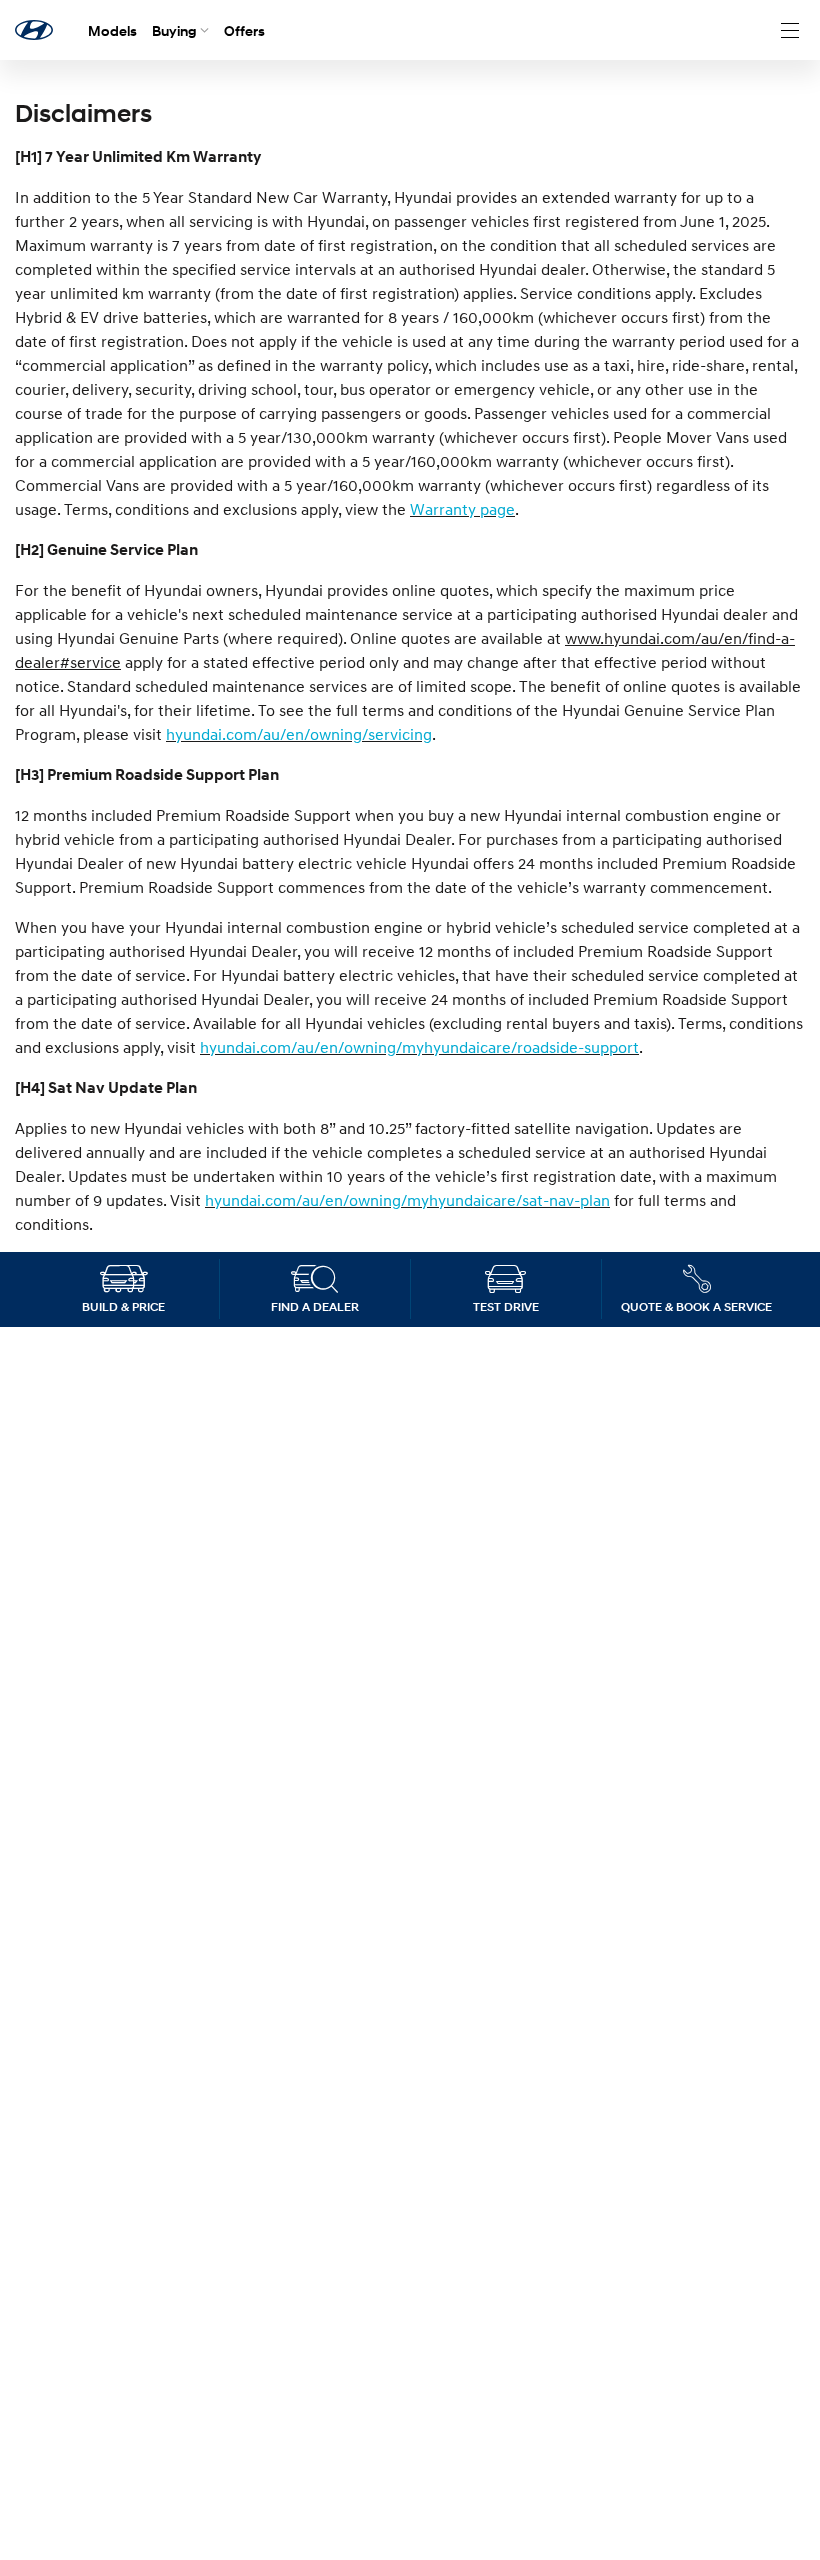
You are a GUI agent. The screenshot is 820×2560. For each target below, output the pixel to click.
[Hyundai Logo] (34, 30)
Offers (244, 30)
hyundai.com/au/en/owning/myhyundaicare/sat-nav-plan (407, 1200)
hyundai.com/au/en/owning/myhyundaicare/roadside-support (419, 1047)
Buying (174, 30)
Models (112, 30)
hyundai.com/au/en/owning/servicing (299, 734)
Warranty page (462, 509)
